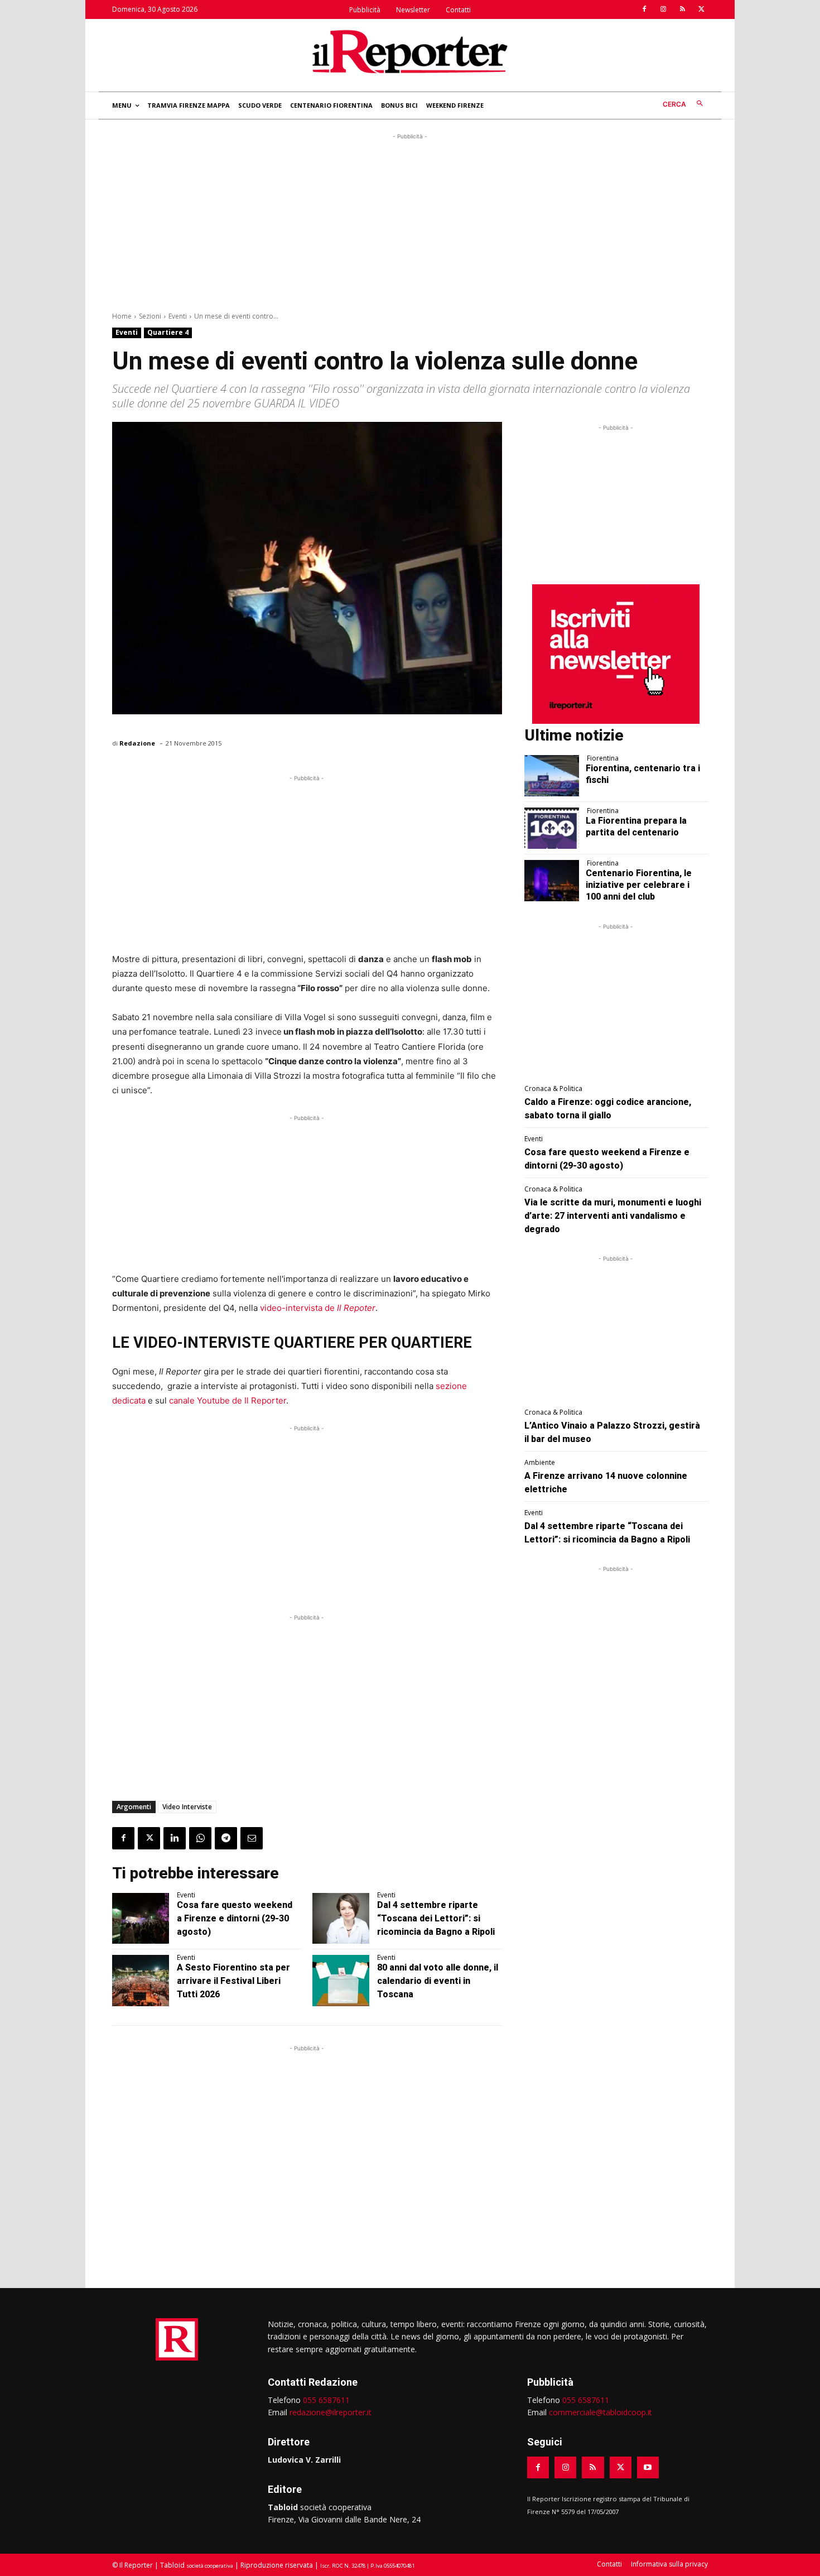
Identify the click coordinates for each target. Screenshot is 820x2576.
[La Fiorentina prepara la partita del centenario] (552, 828)
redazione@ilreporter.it (331, 2412)
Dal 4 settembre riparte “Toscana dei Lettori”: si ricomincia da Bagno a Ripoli (436, 1918)
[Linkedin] (175, 1838)
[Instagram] (663, 9)
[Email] (252, 1838)
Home (122, 316)
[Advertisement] (410, 220)
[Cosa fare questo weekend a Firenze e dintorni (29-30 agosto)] (141, 1919)
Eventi (178, 316)
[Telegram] (226, 1838)
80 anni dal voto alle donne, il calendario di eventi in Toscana (438, 1981)
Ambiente (540, 1463)
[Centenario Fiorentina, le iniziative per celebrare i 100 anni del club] (552, 881)
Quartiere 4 (168, 332)
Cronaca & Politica (553, 1089)
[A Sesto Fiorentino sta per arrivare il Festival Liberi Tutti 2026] (141, 1981)
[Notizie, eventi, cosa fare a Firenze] (410, 51)
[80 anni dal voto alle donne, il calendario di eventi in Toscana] (341, 1981)
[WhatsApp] (200, 1838)
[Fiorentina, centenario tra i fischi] (552, 776)
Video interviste (187, 1807)
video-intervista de (318, 1308)
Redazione (137, 743)
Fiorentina (603, 758)
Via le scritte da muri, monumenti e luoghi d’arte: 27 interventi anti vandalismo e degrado (613, 1216)
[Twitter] (701, 9)
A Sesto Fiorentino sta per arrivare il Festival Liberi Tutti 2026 (233, 1981)
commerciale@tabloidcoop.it (600, 2412)
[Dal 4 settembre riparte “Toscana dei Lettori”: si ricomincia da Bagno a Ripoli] (341, 1919)
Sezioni (150, 316)
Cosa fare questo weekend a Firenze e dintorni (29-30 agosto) (235, 1918)
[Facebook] (644, 9)
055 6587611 (326, 2400)
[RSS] (682, 9)
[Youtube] (648, 2467)
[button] (685, 104)
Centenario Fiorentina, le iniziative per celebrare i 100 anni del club (639, 885)
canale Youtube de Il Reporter (228, 1400)
